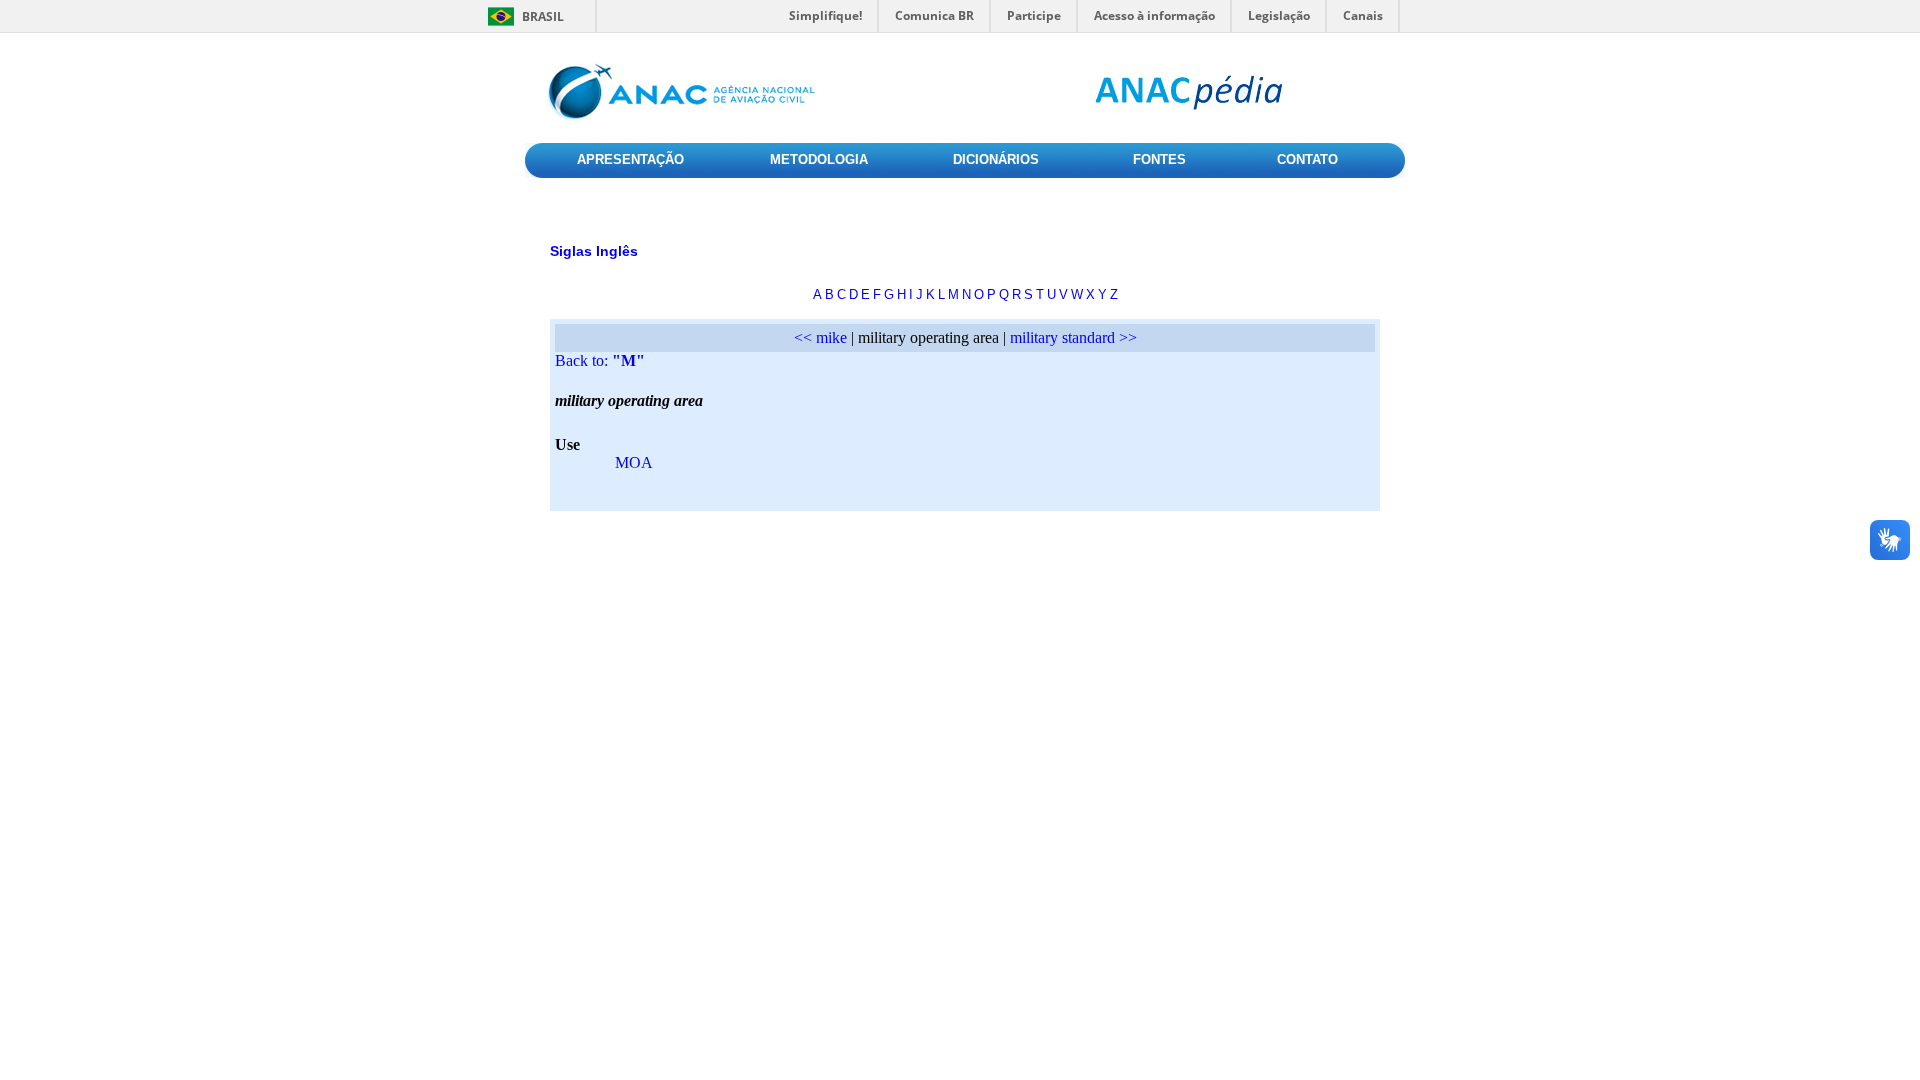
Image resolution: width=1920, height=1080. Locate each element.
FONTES (1159, 159)
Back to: (600, 360)
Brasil (543, 16)
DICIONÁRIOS (996, 159)
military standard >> (1073, 337)
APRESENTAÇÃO (630, 159)
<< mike (820, 337)
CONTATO (1307, 159)
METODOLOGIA (819, 159)
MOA (634, 462)
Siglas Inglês (594, 251)
